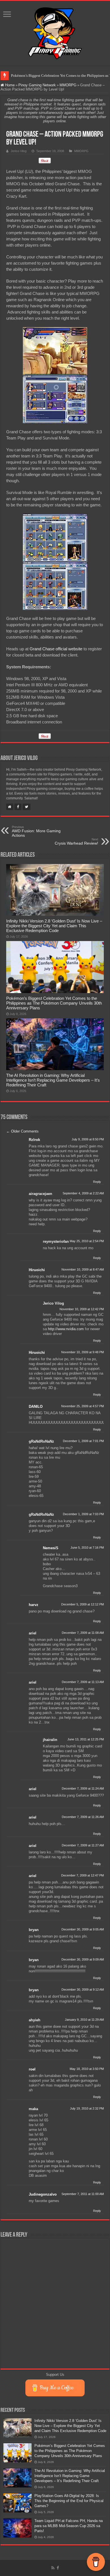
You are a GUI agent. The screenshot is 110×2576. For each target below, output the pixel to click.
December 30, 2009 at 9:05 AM (83, 1929)
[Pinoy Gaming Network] (55, 32)
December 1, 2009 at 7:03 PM (83, 1514)
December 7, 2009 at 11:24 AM (83, 1788)
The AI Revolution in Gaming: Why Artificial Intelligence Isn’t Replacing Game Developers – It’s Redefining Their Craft (53, 1080)
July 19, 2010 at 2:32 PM (87, 2108)
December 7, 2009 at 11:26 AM (83, 1817)
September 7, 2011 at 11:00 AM (83, 2194)
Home (9, 85)
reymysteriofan (56, 1241)
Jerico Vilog (19, 151)
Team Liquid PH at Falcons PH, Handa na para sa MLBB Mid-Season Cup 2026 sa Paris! (69, 2526)
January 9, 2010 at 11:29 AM (84, 2020)
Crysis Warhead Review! (76, 842)
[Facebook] (58, 2568)
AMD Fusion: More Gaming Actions (36, 831)
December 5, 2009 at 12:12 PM (82, 1604)
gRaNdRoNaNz (41, 1441)
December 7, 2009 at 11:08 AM (83, 1633)
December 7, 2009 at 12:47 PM (82, 1875)
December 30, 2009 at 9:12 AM (83, 1989)
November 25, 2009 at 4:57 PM (82, 1406)
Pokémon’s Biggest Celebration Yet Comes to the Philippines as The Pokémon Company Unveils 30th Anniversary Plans (54, 1003)
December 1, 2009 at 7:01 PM (83, 1441)
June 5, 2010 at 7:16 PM (87, 1548)
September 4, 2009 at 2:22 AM (83, 1193)
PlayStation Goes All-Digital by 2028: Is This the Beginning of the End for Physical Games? (69, 2501)
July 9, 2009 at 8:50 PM (88, 1139)
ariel (33, 1633)
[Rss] (53, 2568)
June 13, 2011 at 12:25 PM (86, 1739)
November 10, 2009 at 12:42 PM (82, 1309)
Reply (97, 1182)
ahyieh (35, 2020)
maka (33, 2109)
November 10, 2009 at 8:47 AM (83, 1269)
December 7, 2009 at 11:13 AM (83, 1682)
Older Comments (22, 1131)
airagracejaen (40, 1194)
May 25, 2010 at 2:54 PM (87, 1241)
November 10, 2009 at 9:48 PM (82, 1352)
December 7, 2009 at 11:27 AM (83, 1845)
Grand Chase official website (56, 649)
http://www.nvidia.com (66, 1329)
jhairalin (50, 1740)
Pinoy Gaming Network (37, 85)
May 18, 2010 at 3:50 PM (87, 2069)
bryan (34, 1930)
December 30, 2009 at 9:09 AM (83, 1959)
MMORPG (68, 85)
